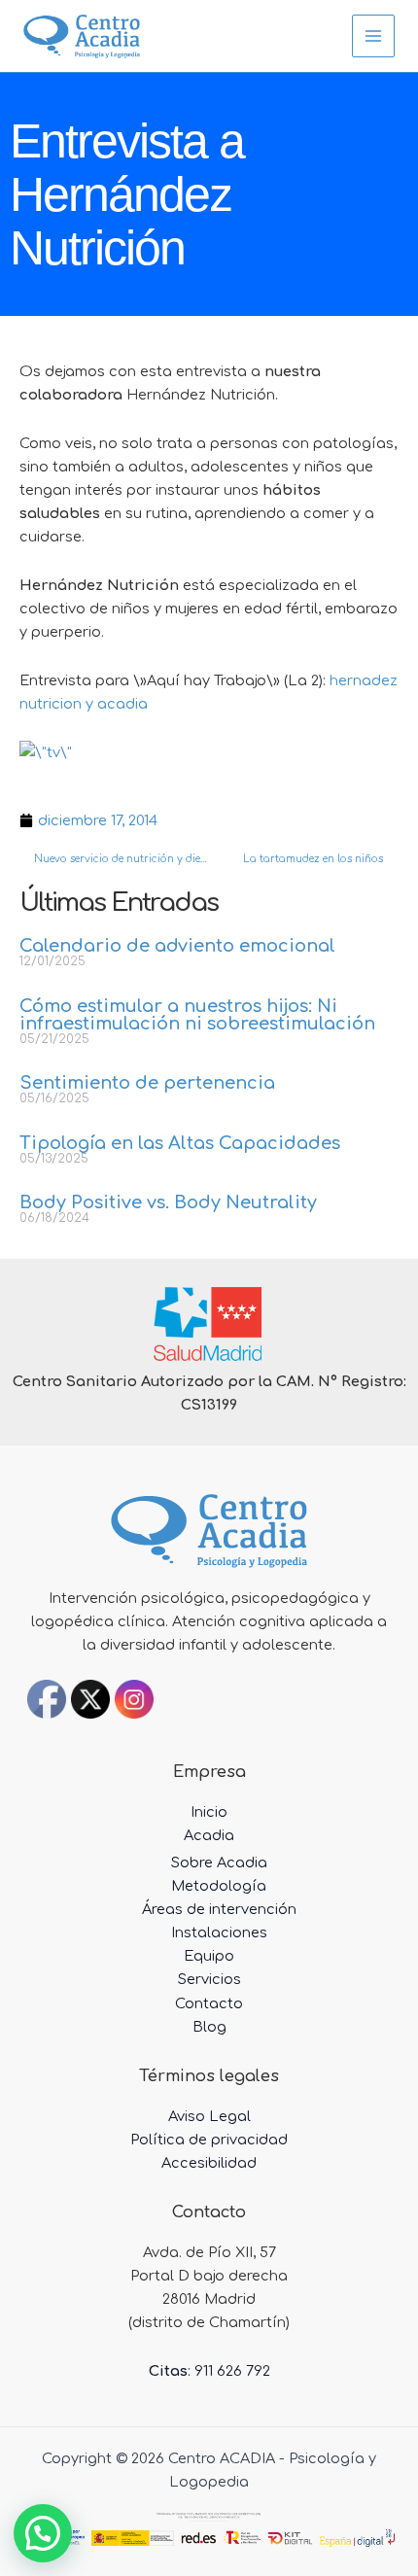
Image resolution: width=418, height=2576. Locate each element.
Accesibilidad (209, 2163)
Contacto (209, 2003)
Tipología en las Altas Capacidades (180, 1143)
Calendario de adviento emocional (177, 946)
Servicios (209, 1979)
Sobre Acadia (219, 1862)
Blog (209, 2027)
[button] (43, 2533)
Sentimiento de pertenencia (147, 1083)
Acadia (209, 1835)
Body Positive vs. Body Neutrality (168, 1202)
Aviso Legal (209, 2116)
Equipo (209, 1956)
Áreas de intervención (219, 1909)
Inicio (209, 1812)
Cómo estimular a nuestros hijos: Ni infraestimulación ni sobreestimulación (197, 1015)
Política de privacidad (209, 2140)
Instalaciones (219, 1932)
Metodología (219, 1886)
